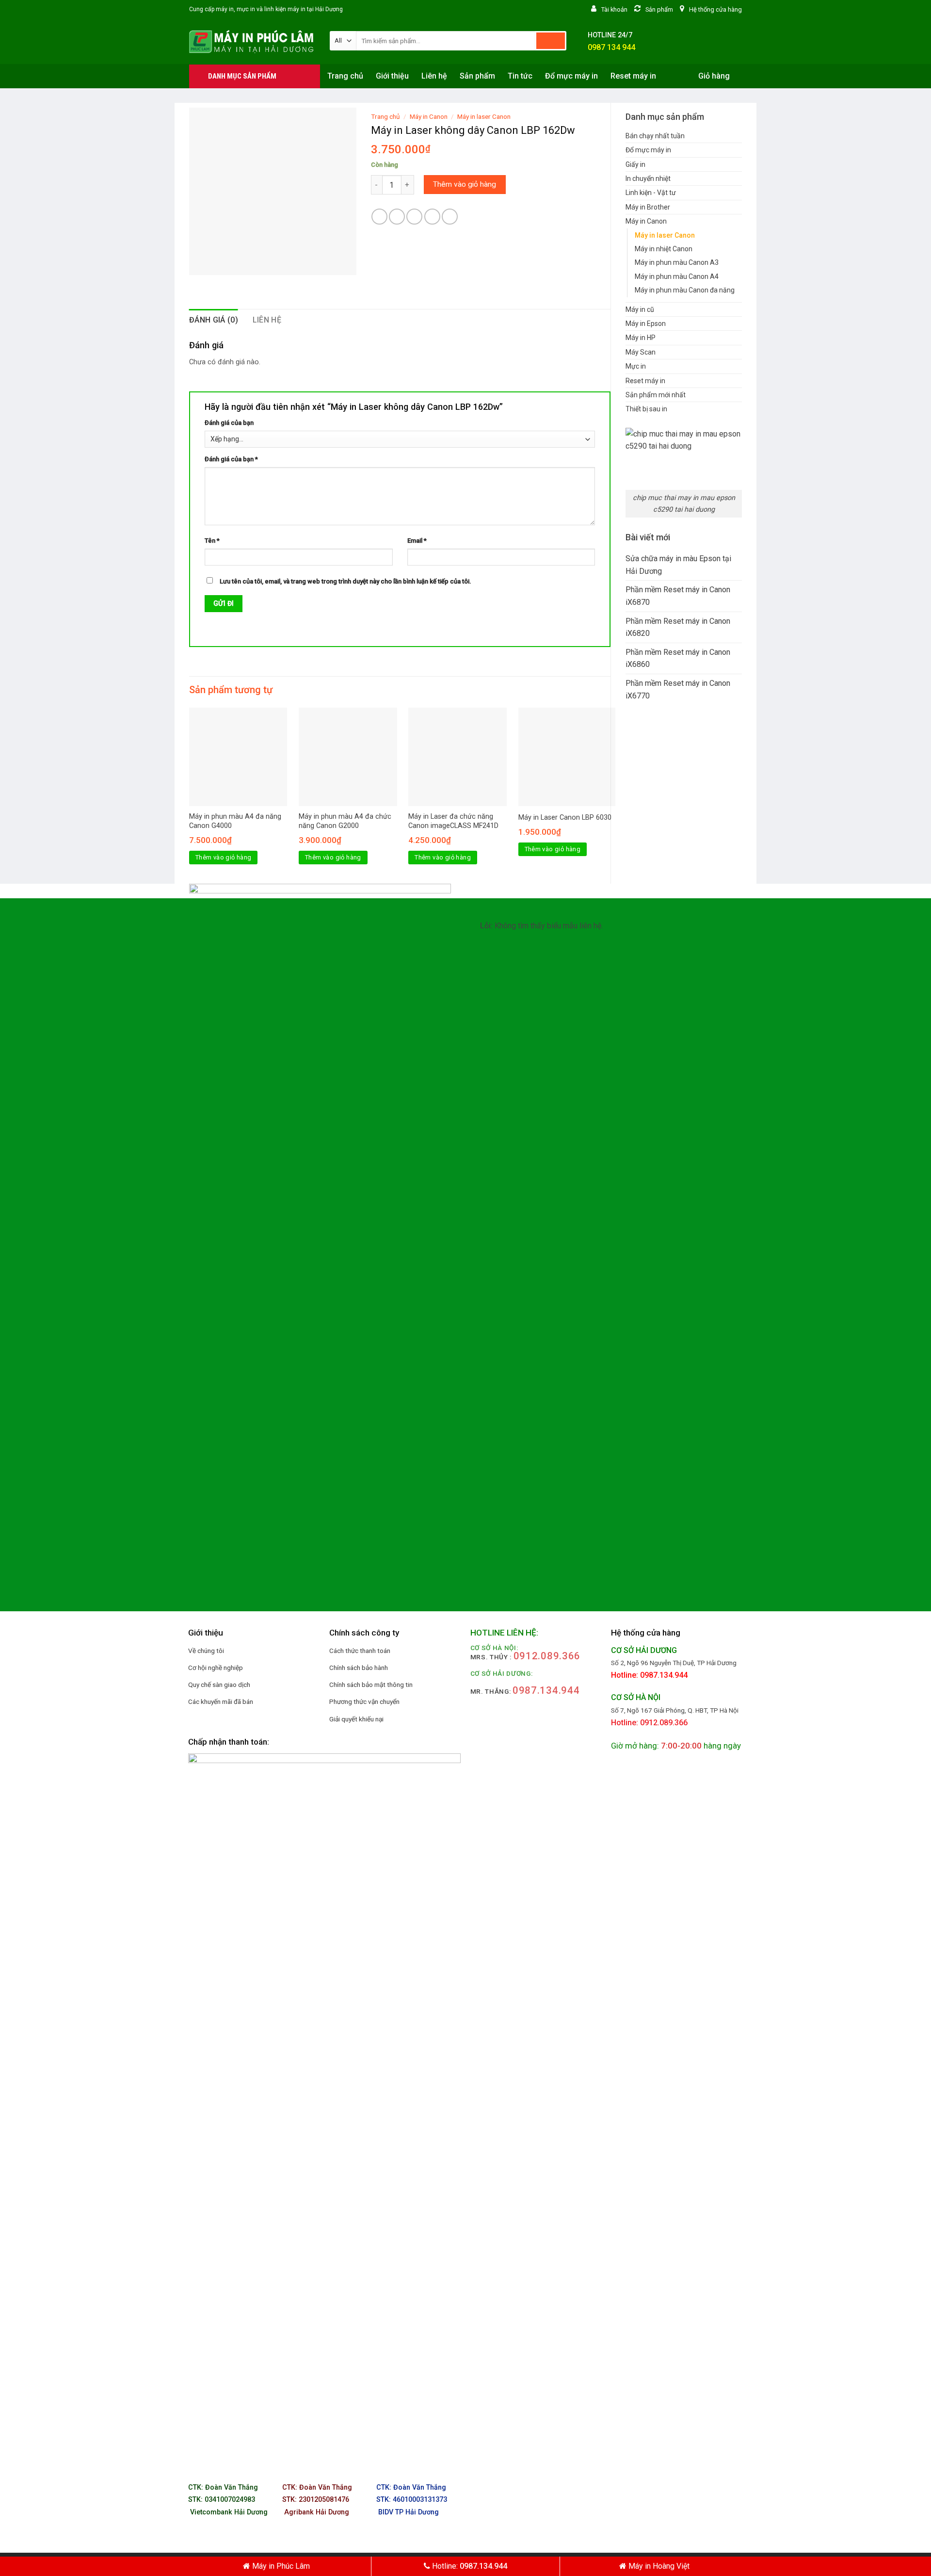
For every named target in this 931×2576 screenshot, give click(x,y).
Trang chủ (345, 76)
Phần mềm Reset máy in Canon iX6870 (678, 596)
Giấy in (635, 164)
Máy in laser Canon (665, 235)
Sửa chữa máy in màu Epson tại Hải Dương (678, 565)
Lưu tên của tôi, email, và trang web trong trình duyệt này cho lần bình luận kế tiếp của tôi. (345, 581)
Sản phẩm (477, 76)
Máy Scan (641, 352)
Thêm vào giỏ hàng (465, 184)
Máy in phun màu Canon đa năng (685, 290)
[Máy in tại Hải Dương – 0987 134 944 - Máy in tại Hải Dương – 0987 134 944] (252, 42)
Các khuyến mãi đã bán (221, 1701)
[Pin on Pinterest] (432, 217)
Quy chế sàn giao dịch (219, 1685)
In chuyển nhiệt (648, 178)
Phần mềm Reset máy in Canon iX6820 (678, 627)
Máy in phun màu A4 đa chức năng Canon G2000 (345, 821)
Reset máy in (633, 76)
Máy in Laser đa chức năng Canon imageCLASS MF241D (453, 821)
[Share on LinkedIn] (450, 217)
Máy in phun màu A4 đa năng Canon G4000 (235, 821)
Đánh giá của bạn (229, 423)
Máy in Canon (646, 221)
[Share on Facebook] (379, 217)
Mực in (636, 366)
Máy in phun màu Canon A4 (677, 276)
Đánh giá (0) (214, 320)
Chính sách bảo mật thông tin (371, 1685)
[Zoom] (202, 263)
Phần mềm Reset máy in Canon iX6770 (678, 689)
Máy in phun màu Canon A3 (677, 262)
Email (417, 541)
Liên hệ (434, 76)
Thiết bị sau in (646, 409)
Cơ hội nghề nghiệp (216, 1668)
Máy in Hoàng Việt (658, 2566)
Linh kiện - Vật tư (651, 193)
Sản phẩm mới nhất (656, 395)
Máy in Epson (646, 324)
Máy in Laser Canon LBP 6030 (565, 818)
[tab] (214, 320)
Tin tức (520, 76)
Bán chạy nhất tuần (655, 136)
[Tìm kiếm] (551, 41)
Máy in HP (641, 338)
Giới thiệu (392, 76)
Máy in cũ (640, 309)
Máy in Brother (648, 207)
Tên (212, 541)
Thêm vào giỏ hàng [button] (224, 857)
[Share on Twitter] (397, 217)
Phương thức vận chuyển (364, 1701)
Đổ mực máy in (571, 76)
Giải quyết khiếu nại (356, 1719)
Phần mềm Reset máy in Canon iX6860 (678, 658)
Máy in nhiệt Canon (664, 249)
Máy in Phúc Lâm (280, 2566)
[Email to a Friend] (414, 217)
